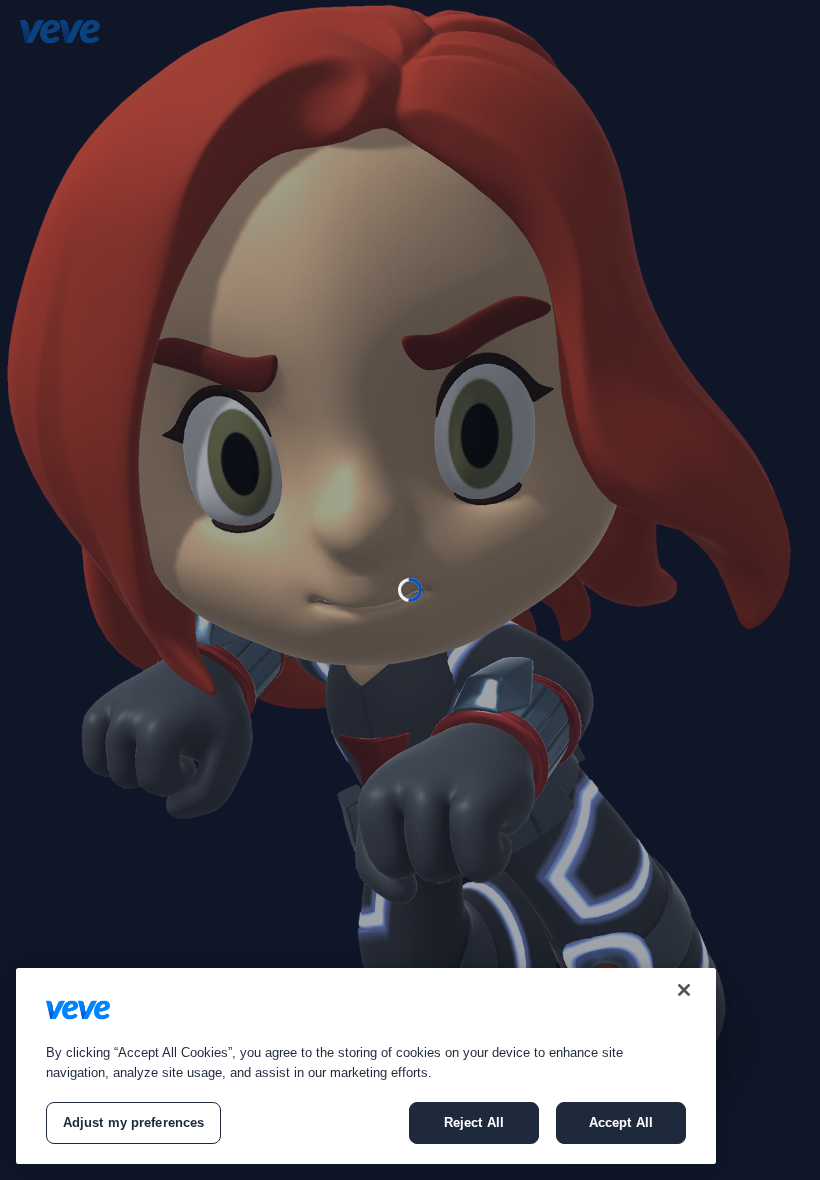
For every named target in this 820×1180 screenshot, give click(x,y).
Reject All (474, 1122)
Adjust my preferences (134, 1122)
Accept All (621, 1122)
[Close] (684, 990)
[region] (366, 1066)
